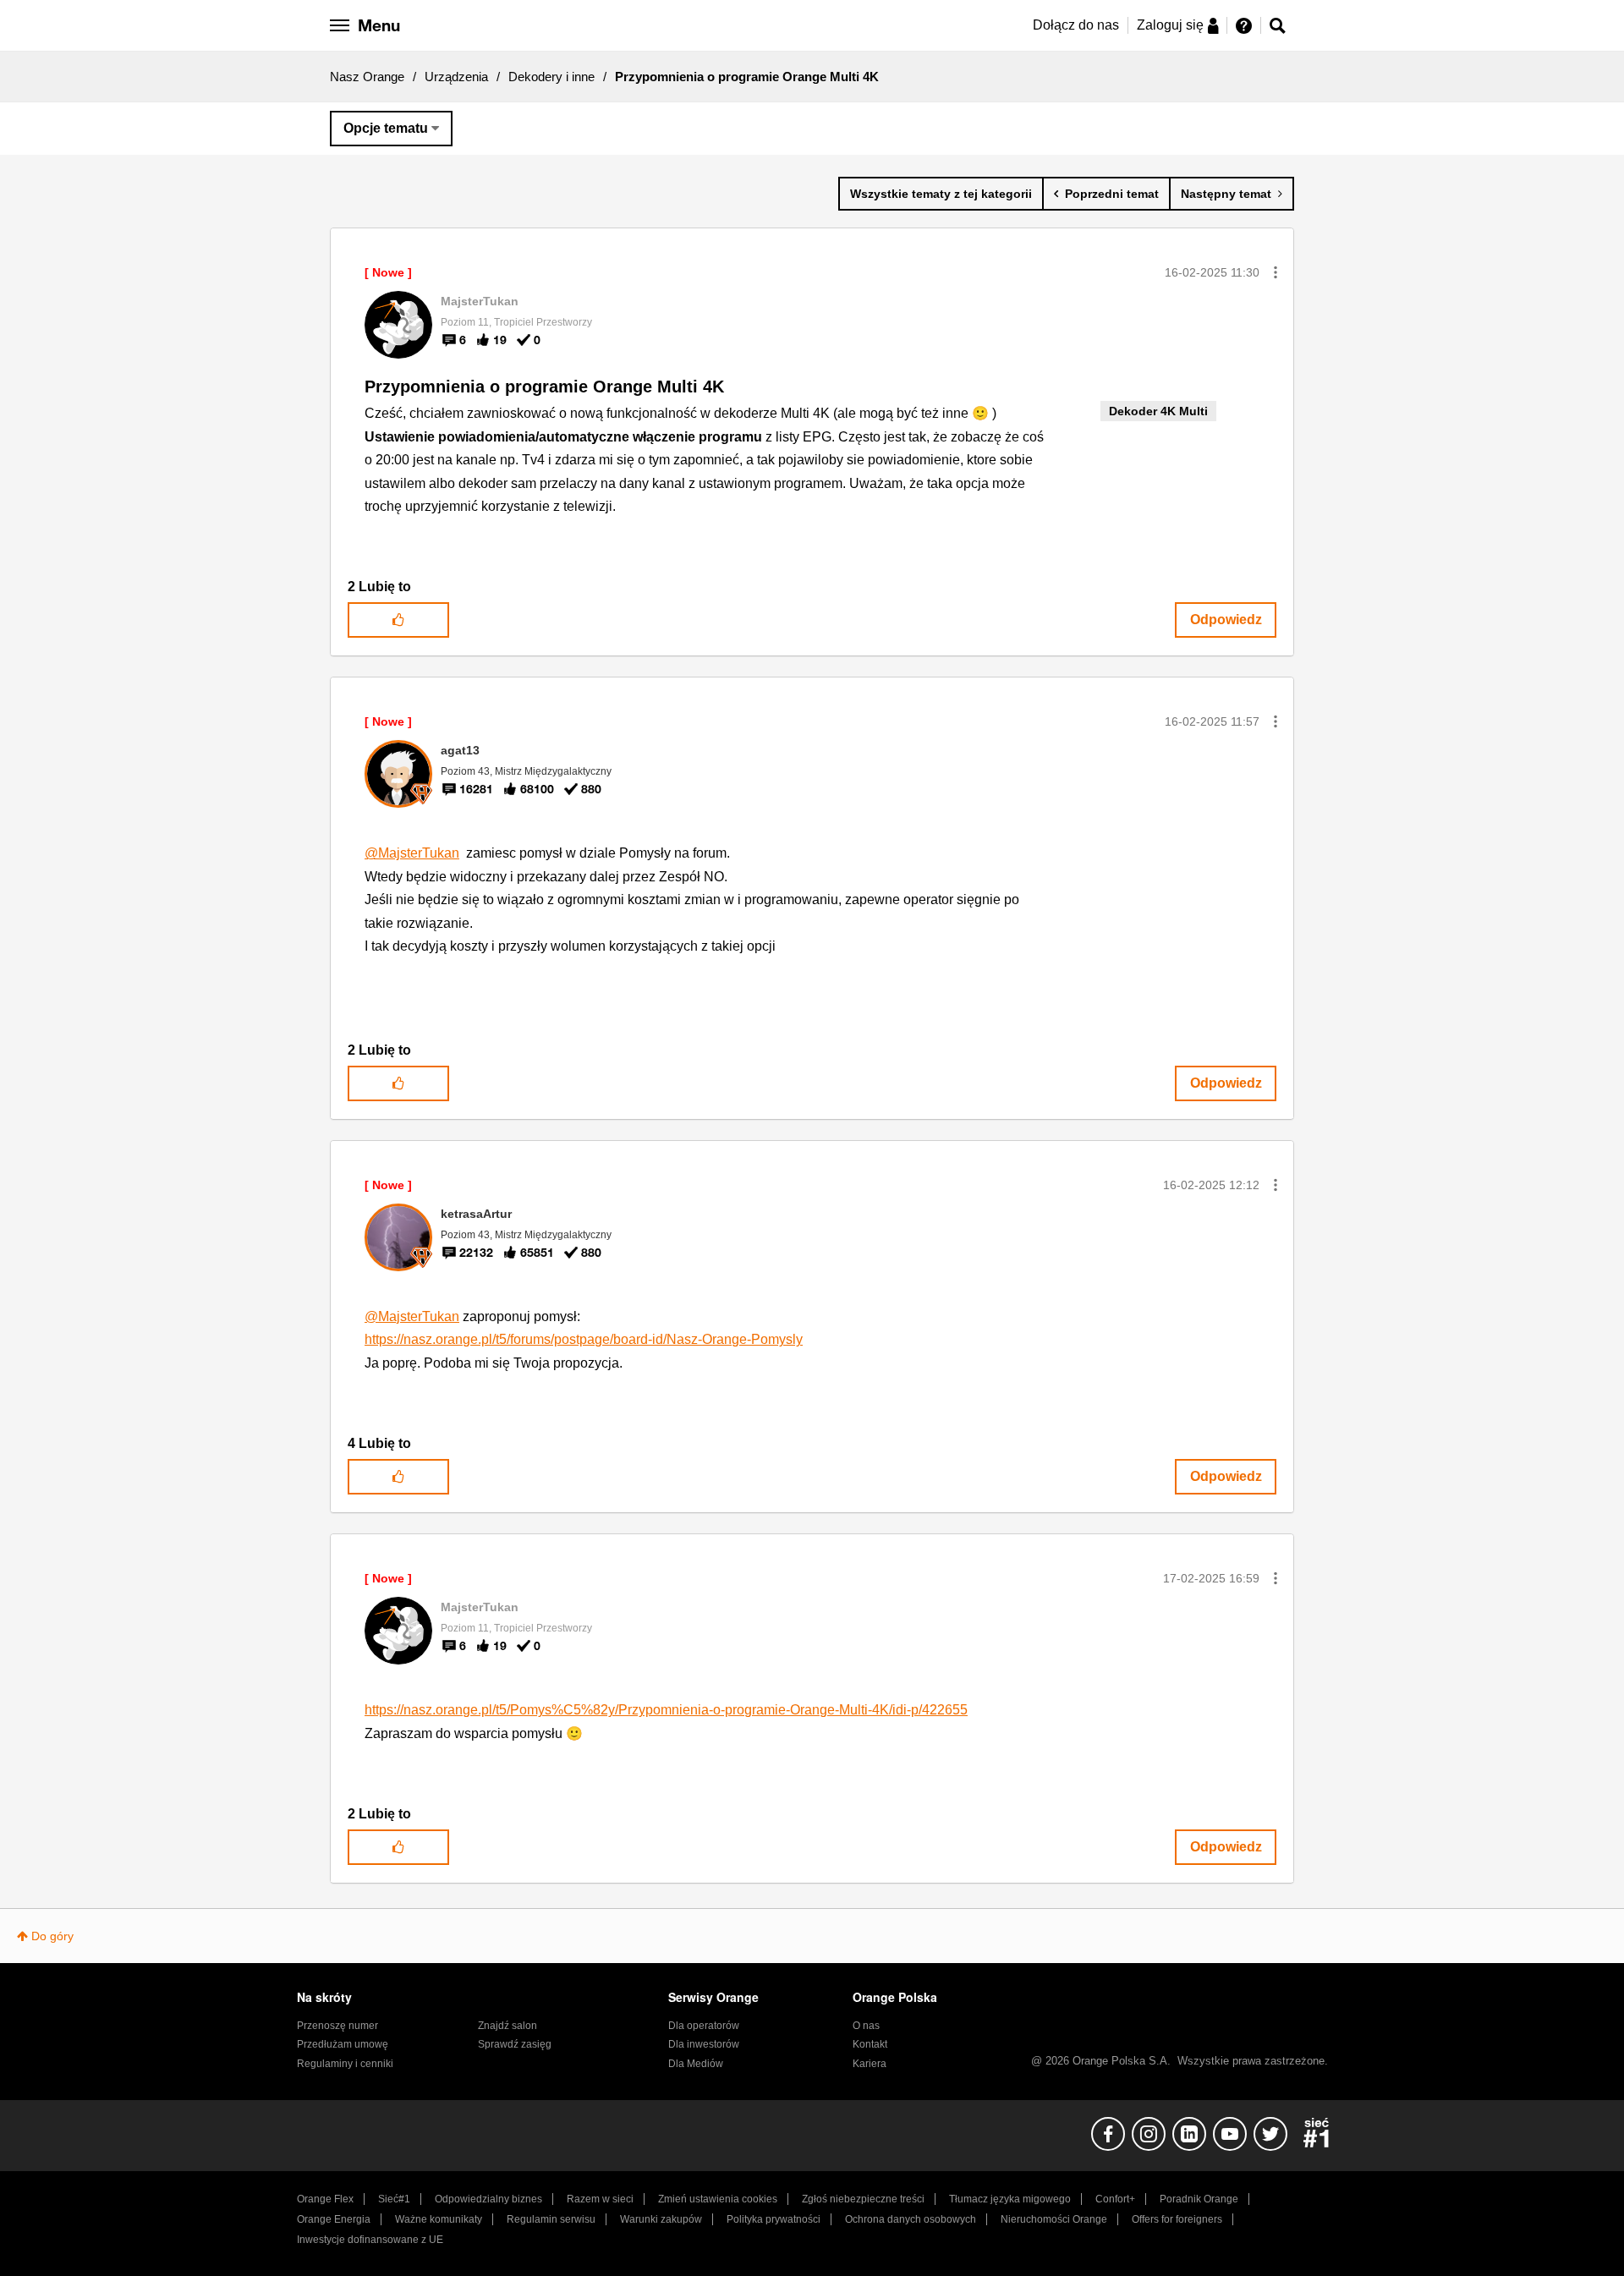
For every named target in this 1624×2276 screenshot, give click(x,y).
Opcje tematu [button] (386, 128)
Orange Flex (325, 2199)
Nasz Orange (367, 77)
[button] (1276, 272)
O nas (866, 2026)
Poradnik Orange (1199, 2199)
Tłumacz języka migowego (1010, 2199)
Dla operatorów (704, 2026)
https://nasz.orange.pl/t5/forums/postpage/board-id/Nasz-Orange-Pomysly (584, 1339)
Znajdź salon (507, 2026)
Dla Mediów (696, 2064)
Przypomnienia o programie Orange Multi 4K (544, 387)
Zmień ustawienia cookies (718, 2199)
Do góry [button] (52, 1936)
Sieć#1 (394, 2199)
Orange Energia (334, 2219)
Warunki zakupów (661, 2219)
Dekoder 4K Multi (1158, 411)
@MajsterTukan (412, 853)
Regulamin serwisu (551, 2219)
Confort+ (1115, 2199)
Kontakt (870, 2044)
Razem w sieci (600, 2199)
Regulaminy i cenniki (345, 2064)
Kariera (870, 2064)
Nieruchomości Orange (1054, 2219)
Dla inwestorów (704, 2044)
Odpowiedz (1226, 620)
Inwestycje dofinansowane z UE (370, 2240)
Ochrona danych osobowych (911, 2219)
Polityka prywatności (774, 2219)
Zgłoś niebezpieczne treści (863, 2199)
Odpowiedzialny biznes (488, 2199)
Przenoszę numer (337, 2026)
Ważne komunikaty (439, 2219)
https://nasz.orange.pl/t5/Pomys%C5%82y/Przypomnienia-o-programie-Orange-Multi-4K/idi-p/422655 (666, 1710)
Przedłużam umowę (343, 2044)
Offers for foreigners (1177, 2219)
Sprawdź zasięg (515, 2044)
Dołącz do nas (1076, 25)
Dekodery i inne (551, 77)
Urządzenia (456, 77)
